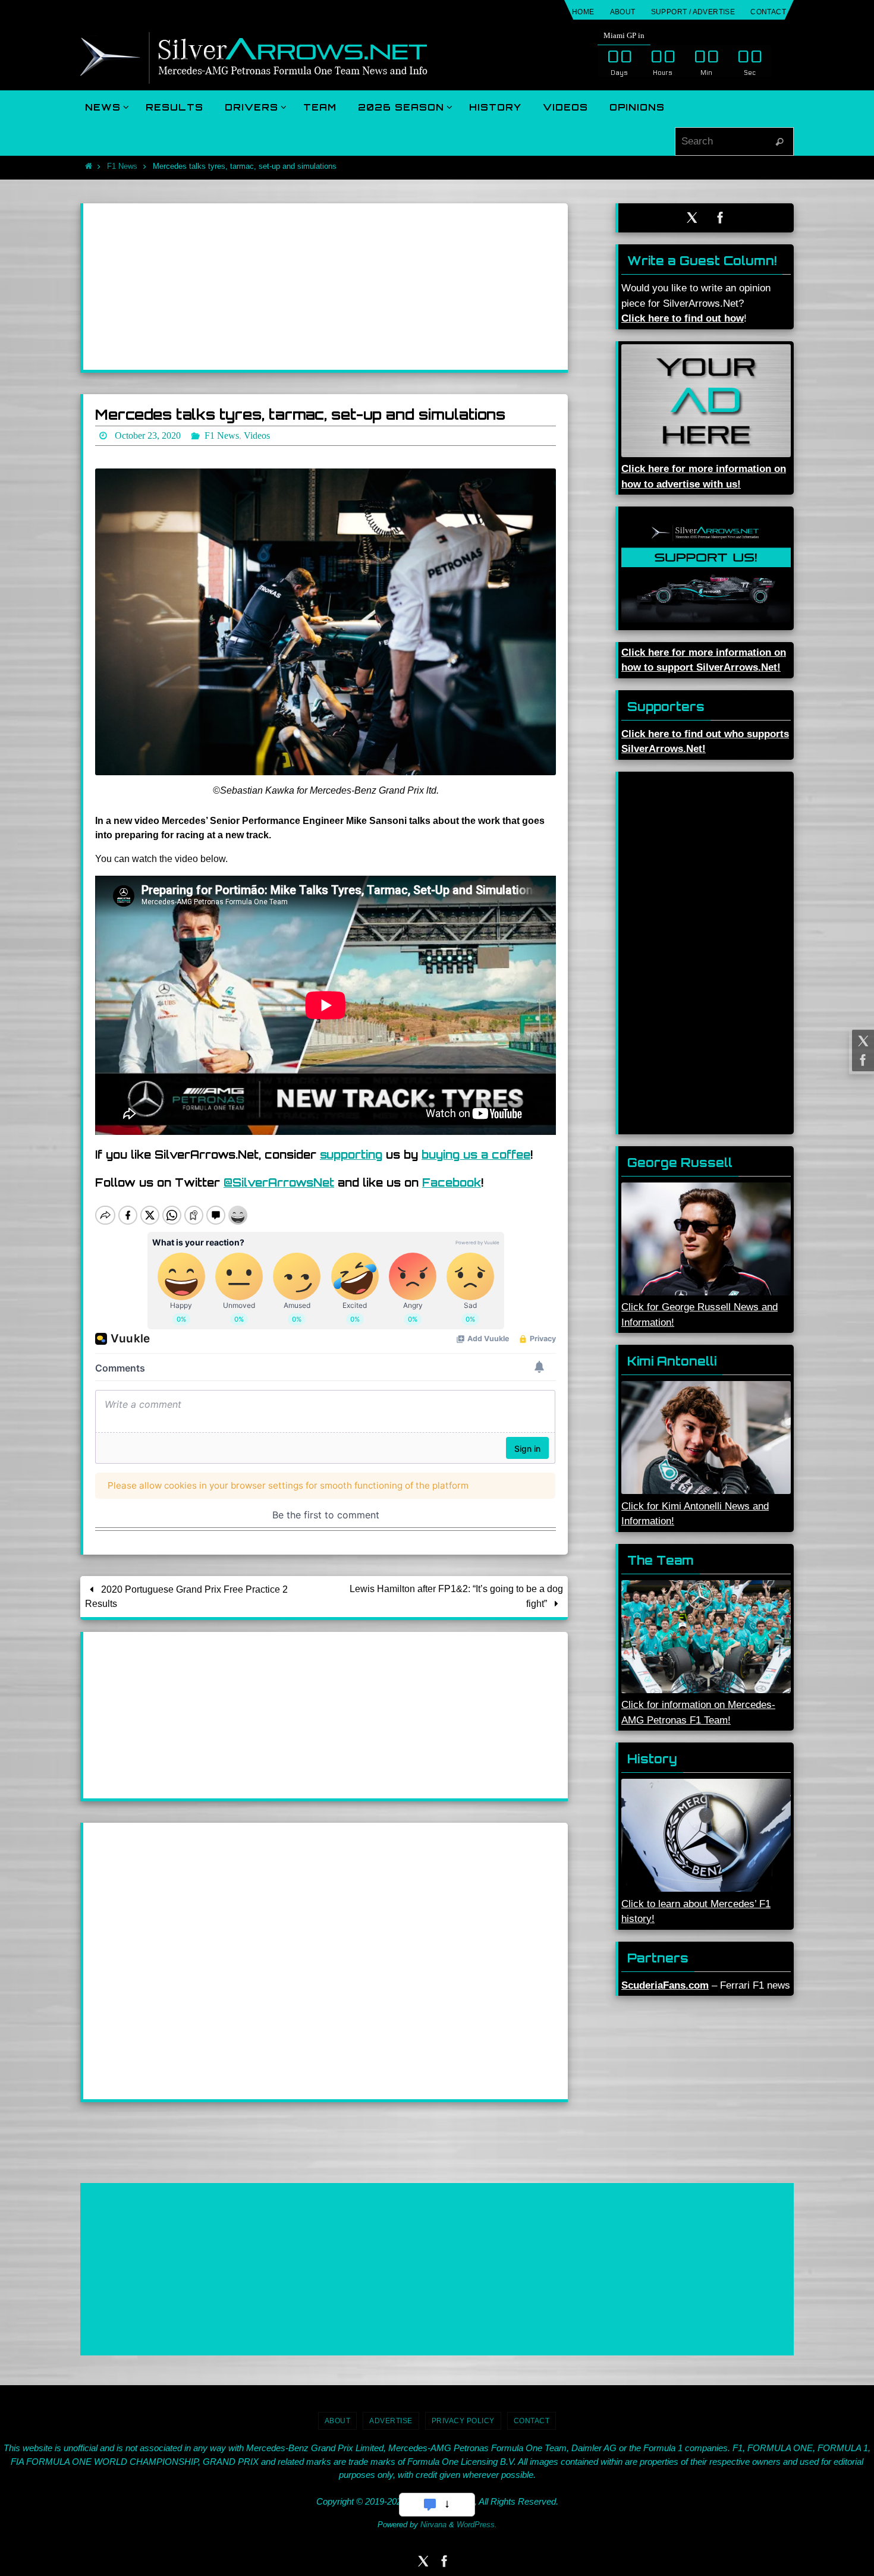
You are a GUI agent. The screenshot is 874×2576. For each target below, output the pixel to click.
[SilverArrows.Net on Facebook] (862, 1060)
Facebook (452, 1182)
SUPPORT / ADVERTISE (693, 12)
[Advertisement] (326, 287)
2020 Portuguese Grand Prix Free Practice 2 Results (186, 1597)
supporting (351, 1155)
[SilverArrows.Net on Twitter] (862, 1041)
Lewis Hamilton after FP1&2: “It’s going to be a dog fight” (456, 1596)
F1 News (122, 166)
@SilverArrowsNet (279, 1182)
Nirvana (433, 2525)
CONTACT (768, 12)
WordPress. (477, 2525)
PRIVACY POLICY (463, 2421)
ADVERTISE (391, 2421)
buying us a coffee (476, 1155)
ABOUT (623, 12)
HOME (583, 12)
